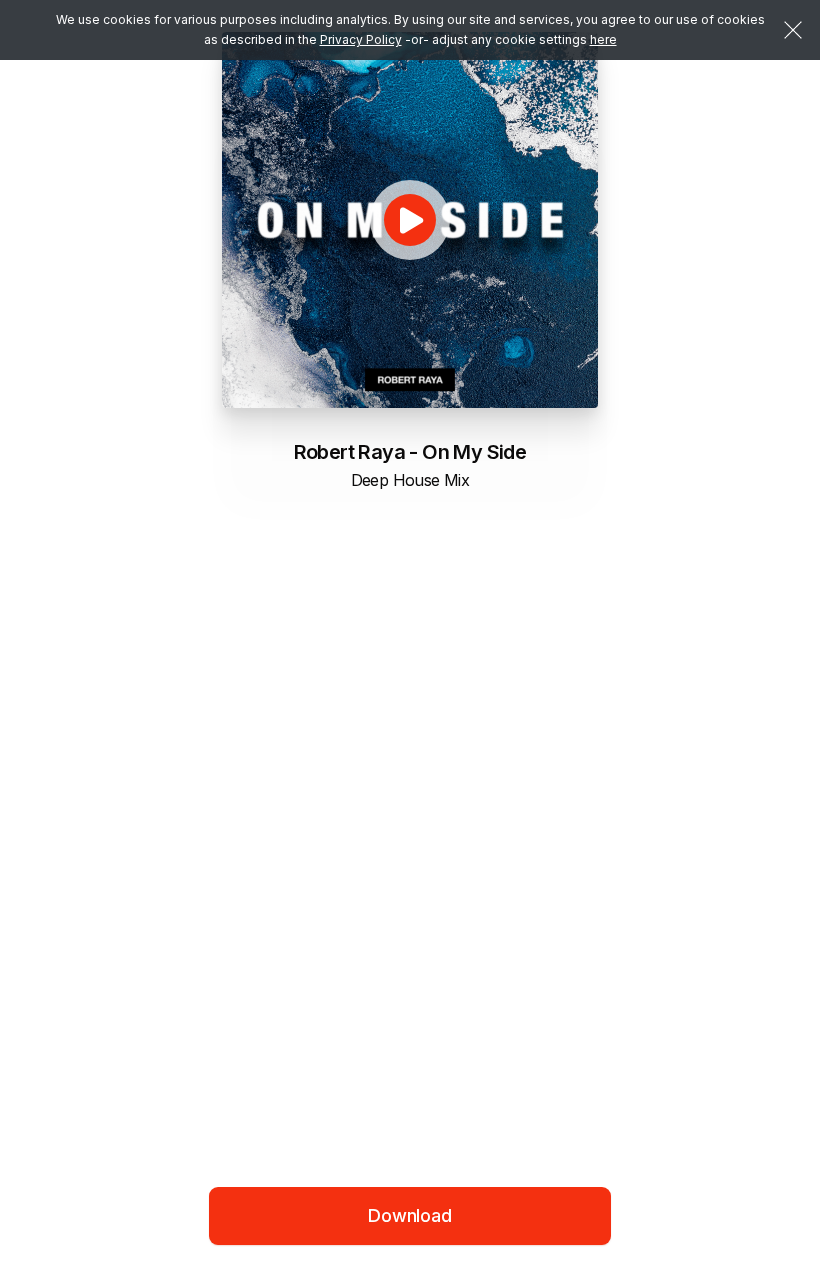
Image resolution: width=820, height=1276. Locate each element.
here (603, 39)
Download (410, 1215)
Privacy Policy (361, 39)
